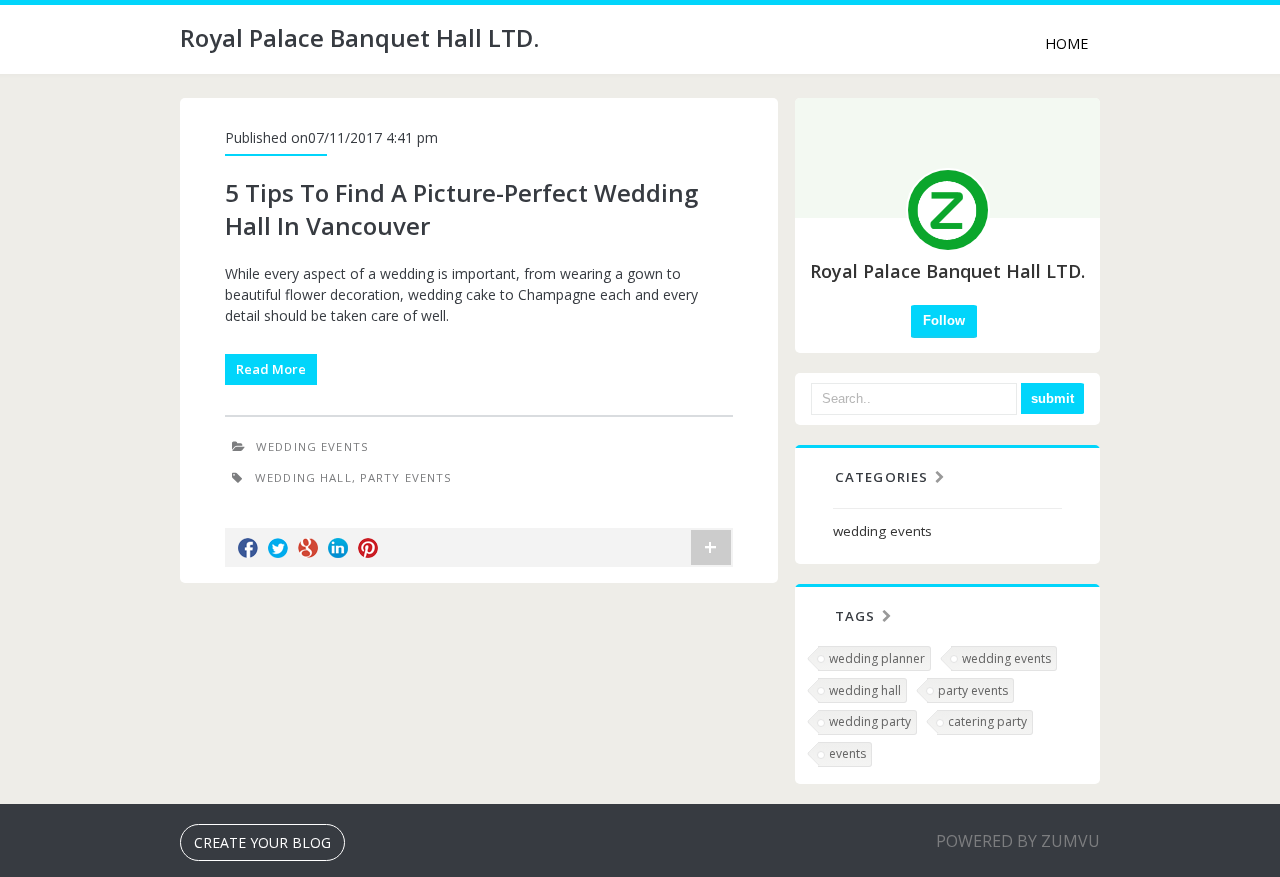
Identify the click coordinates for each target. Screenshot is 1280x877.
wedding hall (303, 477)
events (847, 753)
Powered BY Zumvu (1018, 841)
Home (1066, 43)
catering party (987, 721)
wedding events (312, 446)
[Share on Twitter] (278, 548)
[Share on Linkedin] (338, 548)
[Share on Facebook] (248, 548)
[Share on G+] (308, 548)
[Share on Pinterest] (368, 548)
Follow (944, 320)
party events (406, 477)
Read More (271, 369)
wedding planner (877, 658)
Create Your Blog (262, 842)
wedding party (870, 721)
